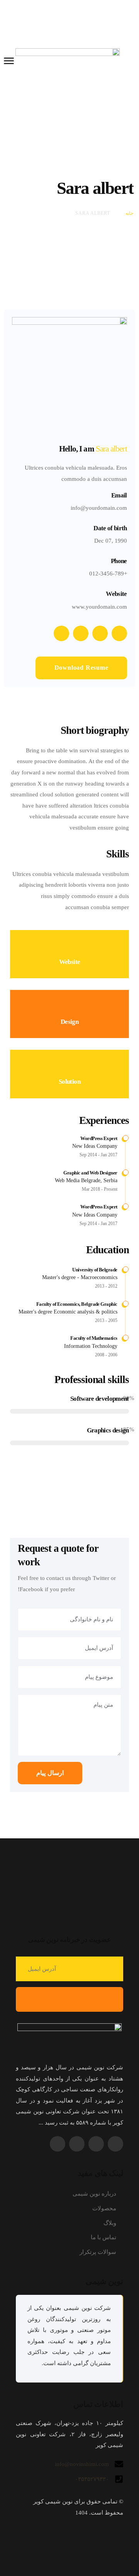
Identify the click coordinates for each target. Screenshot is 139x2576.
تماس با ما (103, 2237)
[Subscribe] (69, 1999)
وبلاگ (110, 2223)
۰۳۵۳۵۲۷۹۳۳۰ (92, 2479)
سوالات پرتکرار (98, 2252)
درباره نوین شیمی (94, 2194)
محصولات (104, 2208)
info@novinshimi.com (82, 2464)
